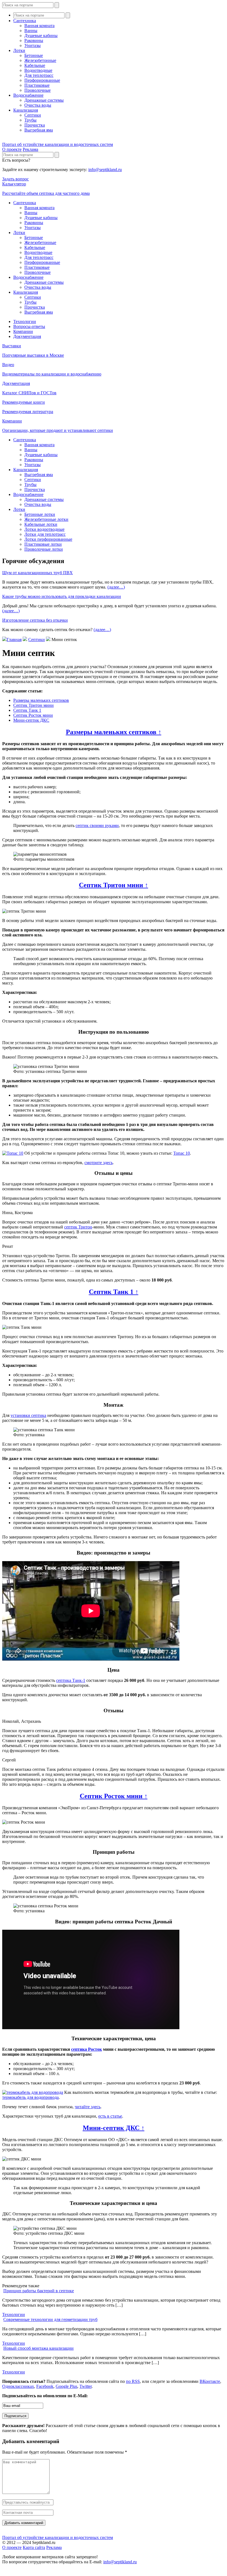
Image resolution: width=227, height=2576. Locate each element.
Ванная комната (39, 26)
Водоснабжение (28, 95)
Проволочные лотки (44, 549)
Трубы (30, 120)
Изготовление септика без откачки (35, 620)
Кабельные (35, 65)
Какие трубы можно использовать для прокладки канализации (62, 596)
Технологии (25, 321)
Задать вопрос (16, 179)
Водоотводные (38, 70)
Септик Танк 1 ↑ (114, 1292)
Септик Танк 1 (27, 710)
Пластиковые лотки (43, 544)
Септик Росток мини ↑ (114, 1796)
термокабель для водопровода (30, 2097)
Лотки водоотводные (44, 529)
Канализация (26, 110)
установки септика (28, 1415)
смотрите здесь (99, 1163)
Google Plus (66, 2386)
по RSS (133, 2381)
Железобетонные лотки (46, 519)
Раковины (34, 40)
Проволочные (38, 90)
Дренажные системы (44, 100)
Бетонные (34, 55)
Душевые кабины (41, 36)
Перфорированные (42, 80)
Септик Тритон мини (33, 705)
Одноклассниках (18, 2386)
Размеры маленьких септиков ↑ (114, 732)
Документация (27, 336)
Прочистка (35, 125)
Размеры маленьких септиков (41, 700)
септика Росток (87, 2049)
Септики (33, 115)
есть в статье (110, 2116)
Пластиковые (37, 85)
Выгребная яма (39, 130)
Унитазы (33, 45)
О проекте (12, 149)
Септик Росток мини (33, 715)
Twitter (86, 2386)
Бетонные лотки (40, 514)
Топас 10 (182, 1153)
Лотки (19, 50)
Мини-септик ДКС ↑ (114, 2128)
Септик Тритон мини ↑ (114, 885)
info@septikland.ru (105, 170)
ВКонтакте (210, 2381)
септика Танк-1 (71, 1680)
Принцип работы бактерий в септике (39, 2291)
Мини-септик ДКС (31, 720)
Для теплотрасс (39, 75)
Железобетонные (40, 60)
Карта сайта (34, 2547)
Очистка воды (38, 105)
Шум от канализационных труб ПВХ (38, 573)
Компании (23, 331)
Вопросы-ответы (29, 326)
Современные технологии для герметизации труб (50, 2319)
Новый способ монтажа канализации (38, 2348)
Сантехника (25, 21)
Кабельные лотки (41, 524)
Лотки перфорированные (48, 539)
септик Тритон (78, 1227)
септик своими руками (97, 825)
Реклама (30, 149)
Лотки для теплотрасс (45, 534)
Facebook (45, 2386)
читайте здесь (88, 2107)
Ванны (31, 31)
